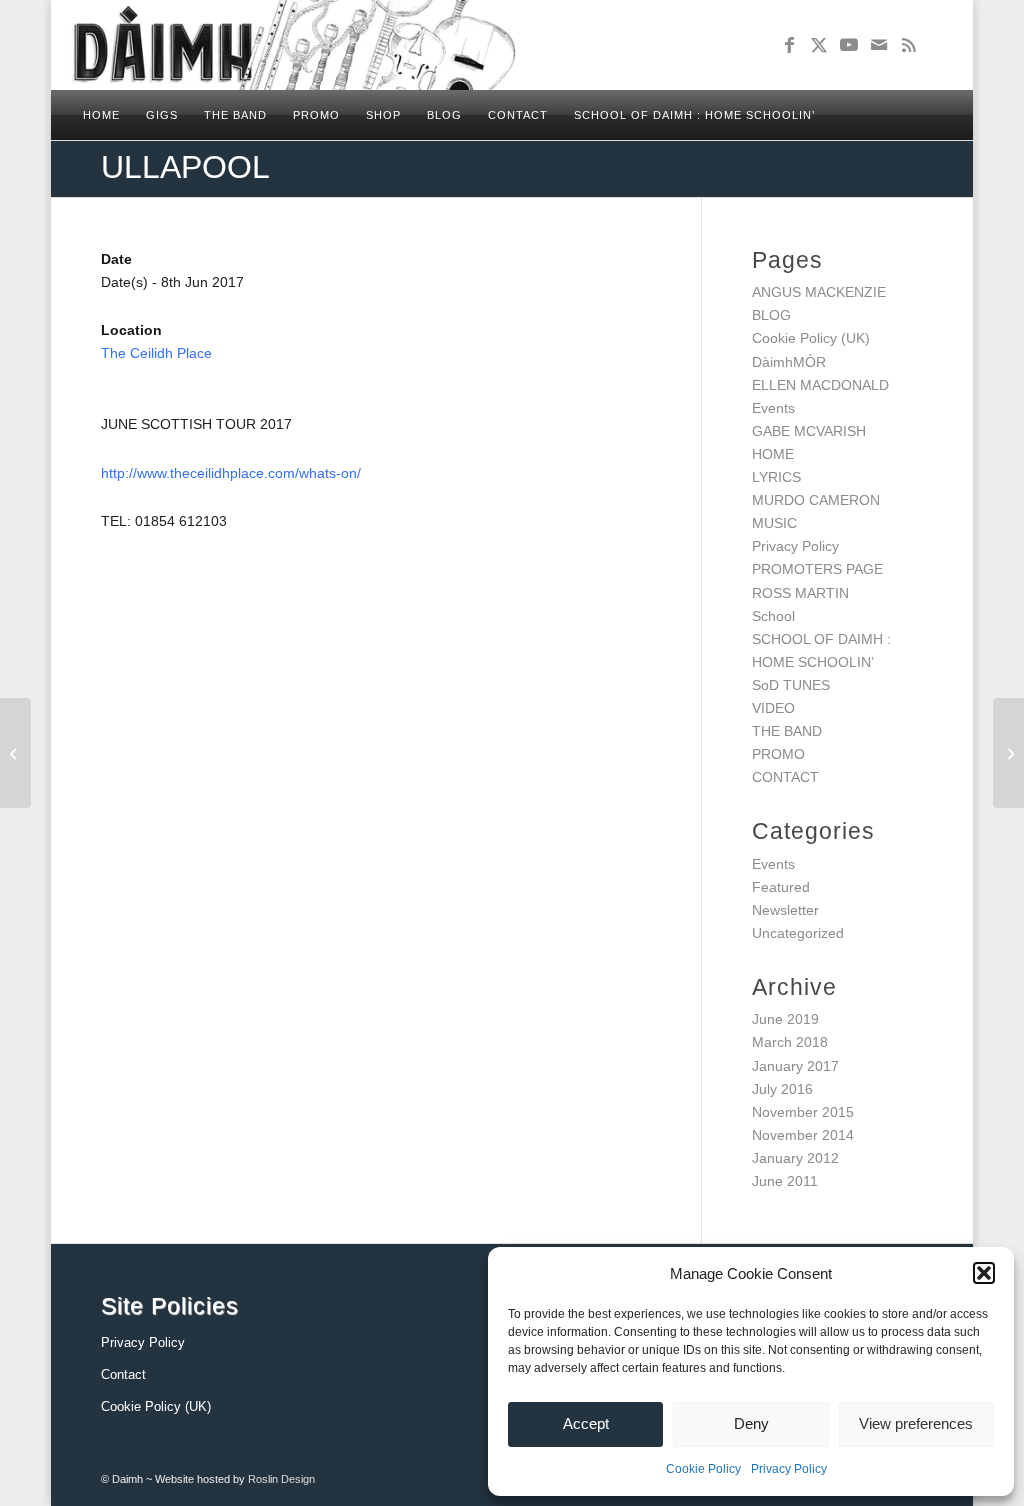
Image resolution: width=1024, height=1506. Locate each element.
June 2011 (785, 1181)
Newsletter (785, 910)
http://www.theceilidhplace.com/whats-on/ (231, 473)
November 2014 (803, 1135)
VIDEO (773, 708)
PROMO (778, 754)
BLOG (771, 315)
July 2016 (782, 1089)
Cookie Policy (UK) (811, 338)
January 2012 (795, 1158)
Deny (751, 1423)
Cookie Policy (703, 1469)
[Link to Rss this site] (909, 45)
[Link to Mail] (879, 45)
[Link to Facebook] (789, 45)
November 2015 (803, 1112)
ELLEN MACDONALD (820, 385)
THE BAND (787, 731)
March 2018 (790, 1042)
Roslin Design (281, 1479)
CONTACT (785, 777)
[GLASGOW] (15, 753)
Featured (781, 887)
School (773, 616)
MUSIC (774, 523)
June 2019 (785, 1019)
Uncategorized (798, 933)
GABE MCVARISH (809, 431)
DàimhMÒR (789, 362)
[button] (984, 1273)
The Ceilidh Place (156, 353)
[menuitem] (101, 115)
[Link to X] (819, 45)
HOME (773, 454)
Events (773, 408)
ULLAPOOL (185, 167)
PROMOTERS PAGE (817, 569)
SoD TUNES (791, 685)
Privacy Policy (789, 1469)
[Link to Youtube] (849, 45)
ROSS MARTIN (800, 593)
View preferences (916, 1423)
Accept (586, 1423)
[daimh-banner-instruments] (293, 45)
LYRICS (776, 477)
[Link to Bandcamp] (939, 45)
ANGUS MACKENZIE (819, 292)
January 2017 (795, 1066)
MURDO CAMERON (816, 500)
